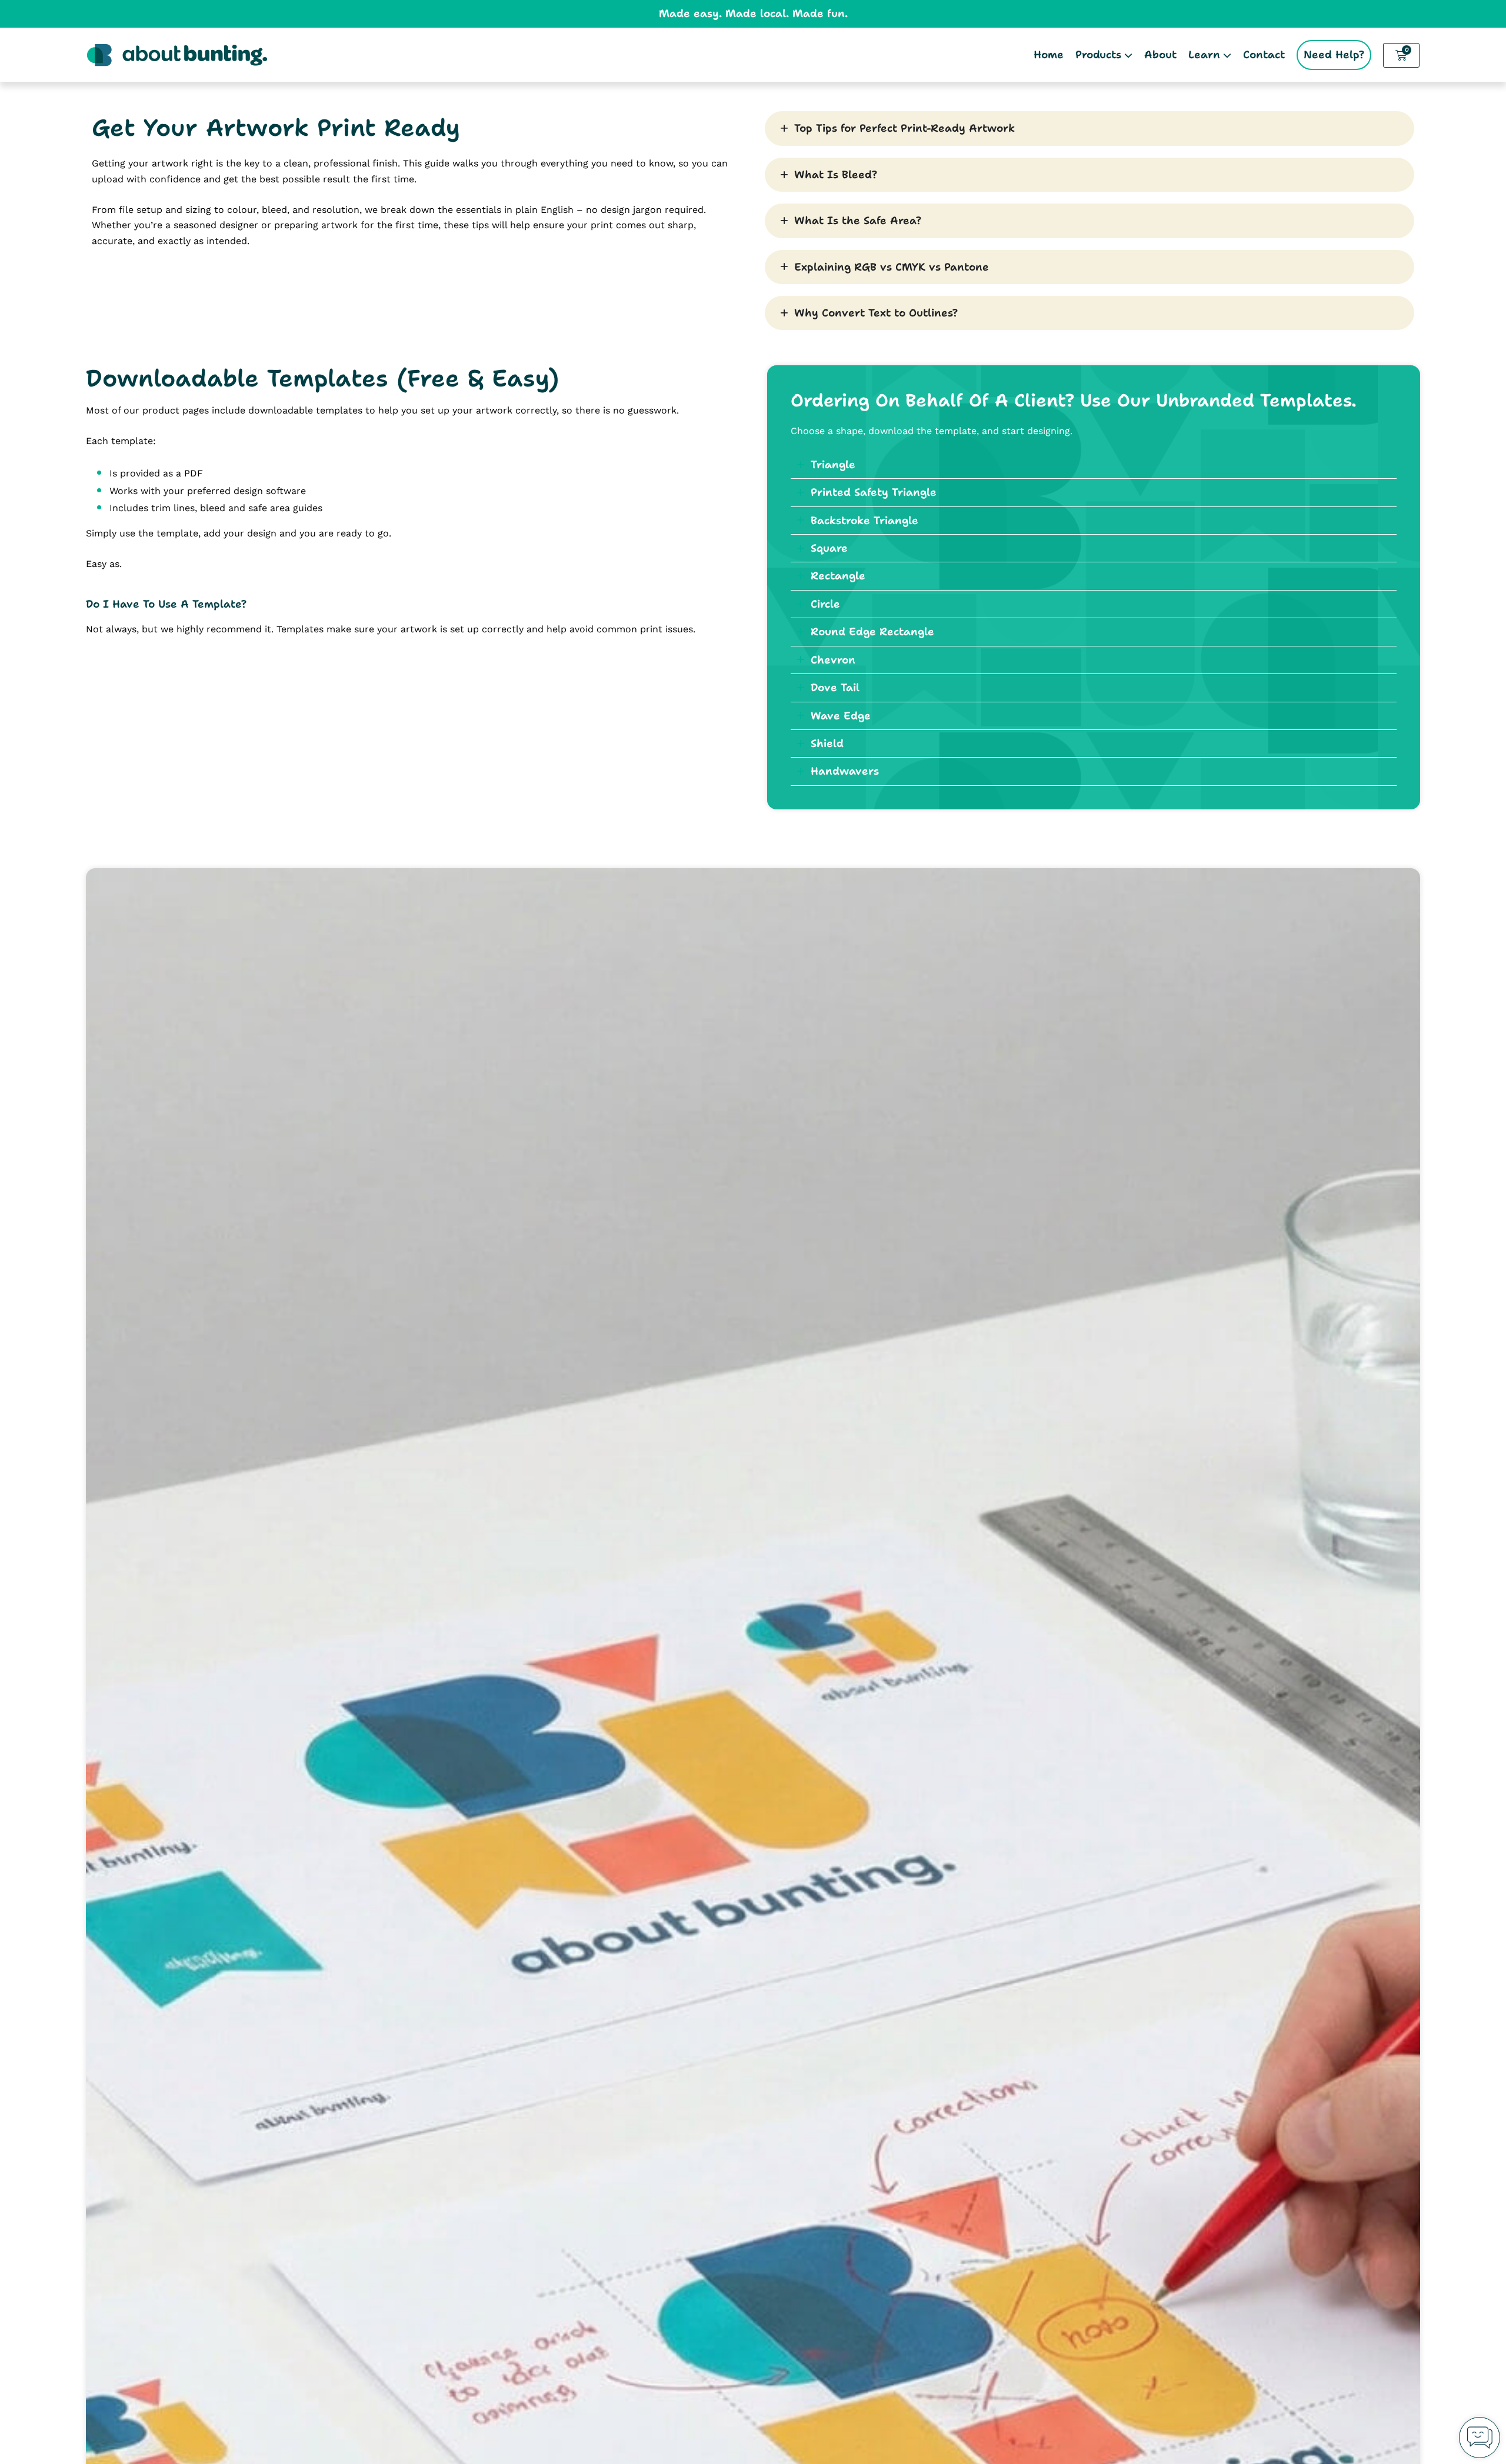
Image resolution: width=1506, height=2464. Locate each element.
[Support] (1480, 2438)
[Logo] (177, 55)
